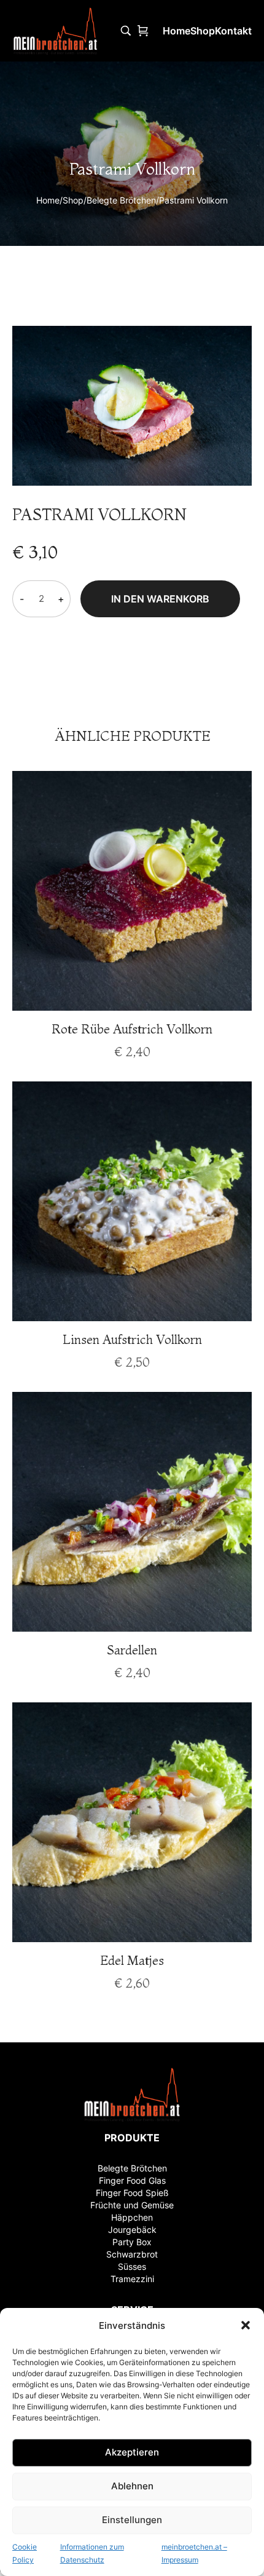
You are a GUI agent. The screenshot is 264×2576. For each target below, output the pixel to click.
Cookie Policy (25, 2554)
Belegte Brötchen (121, 200)
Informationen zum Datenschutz (92, 2554)
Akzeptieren (132, 2452)
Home (48, 200)
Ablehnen (132, 2486)
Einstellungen (132, 2520)
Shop (73, 200)
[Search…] (126, 31)
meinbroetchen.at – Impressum (194, 2554)
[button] (246, 2325)
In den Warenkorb (160, 599)
